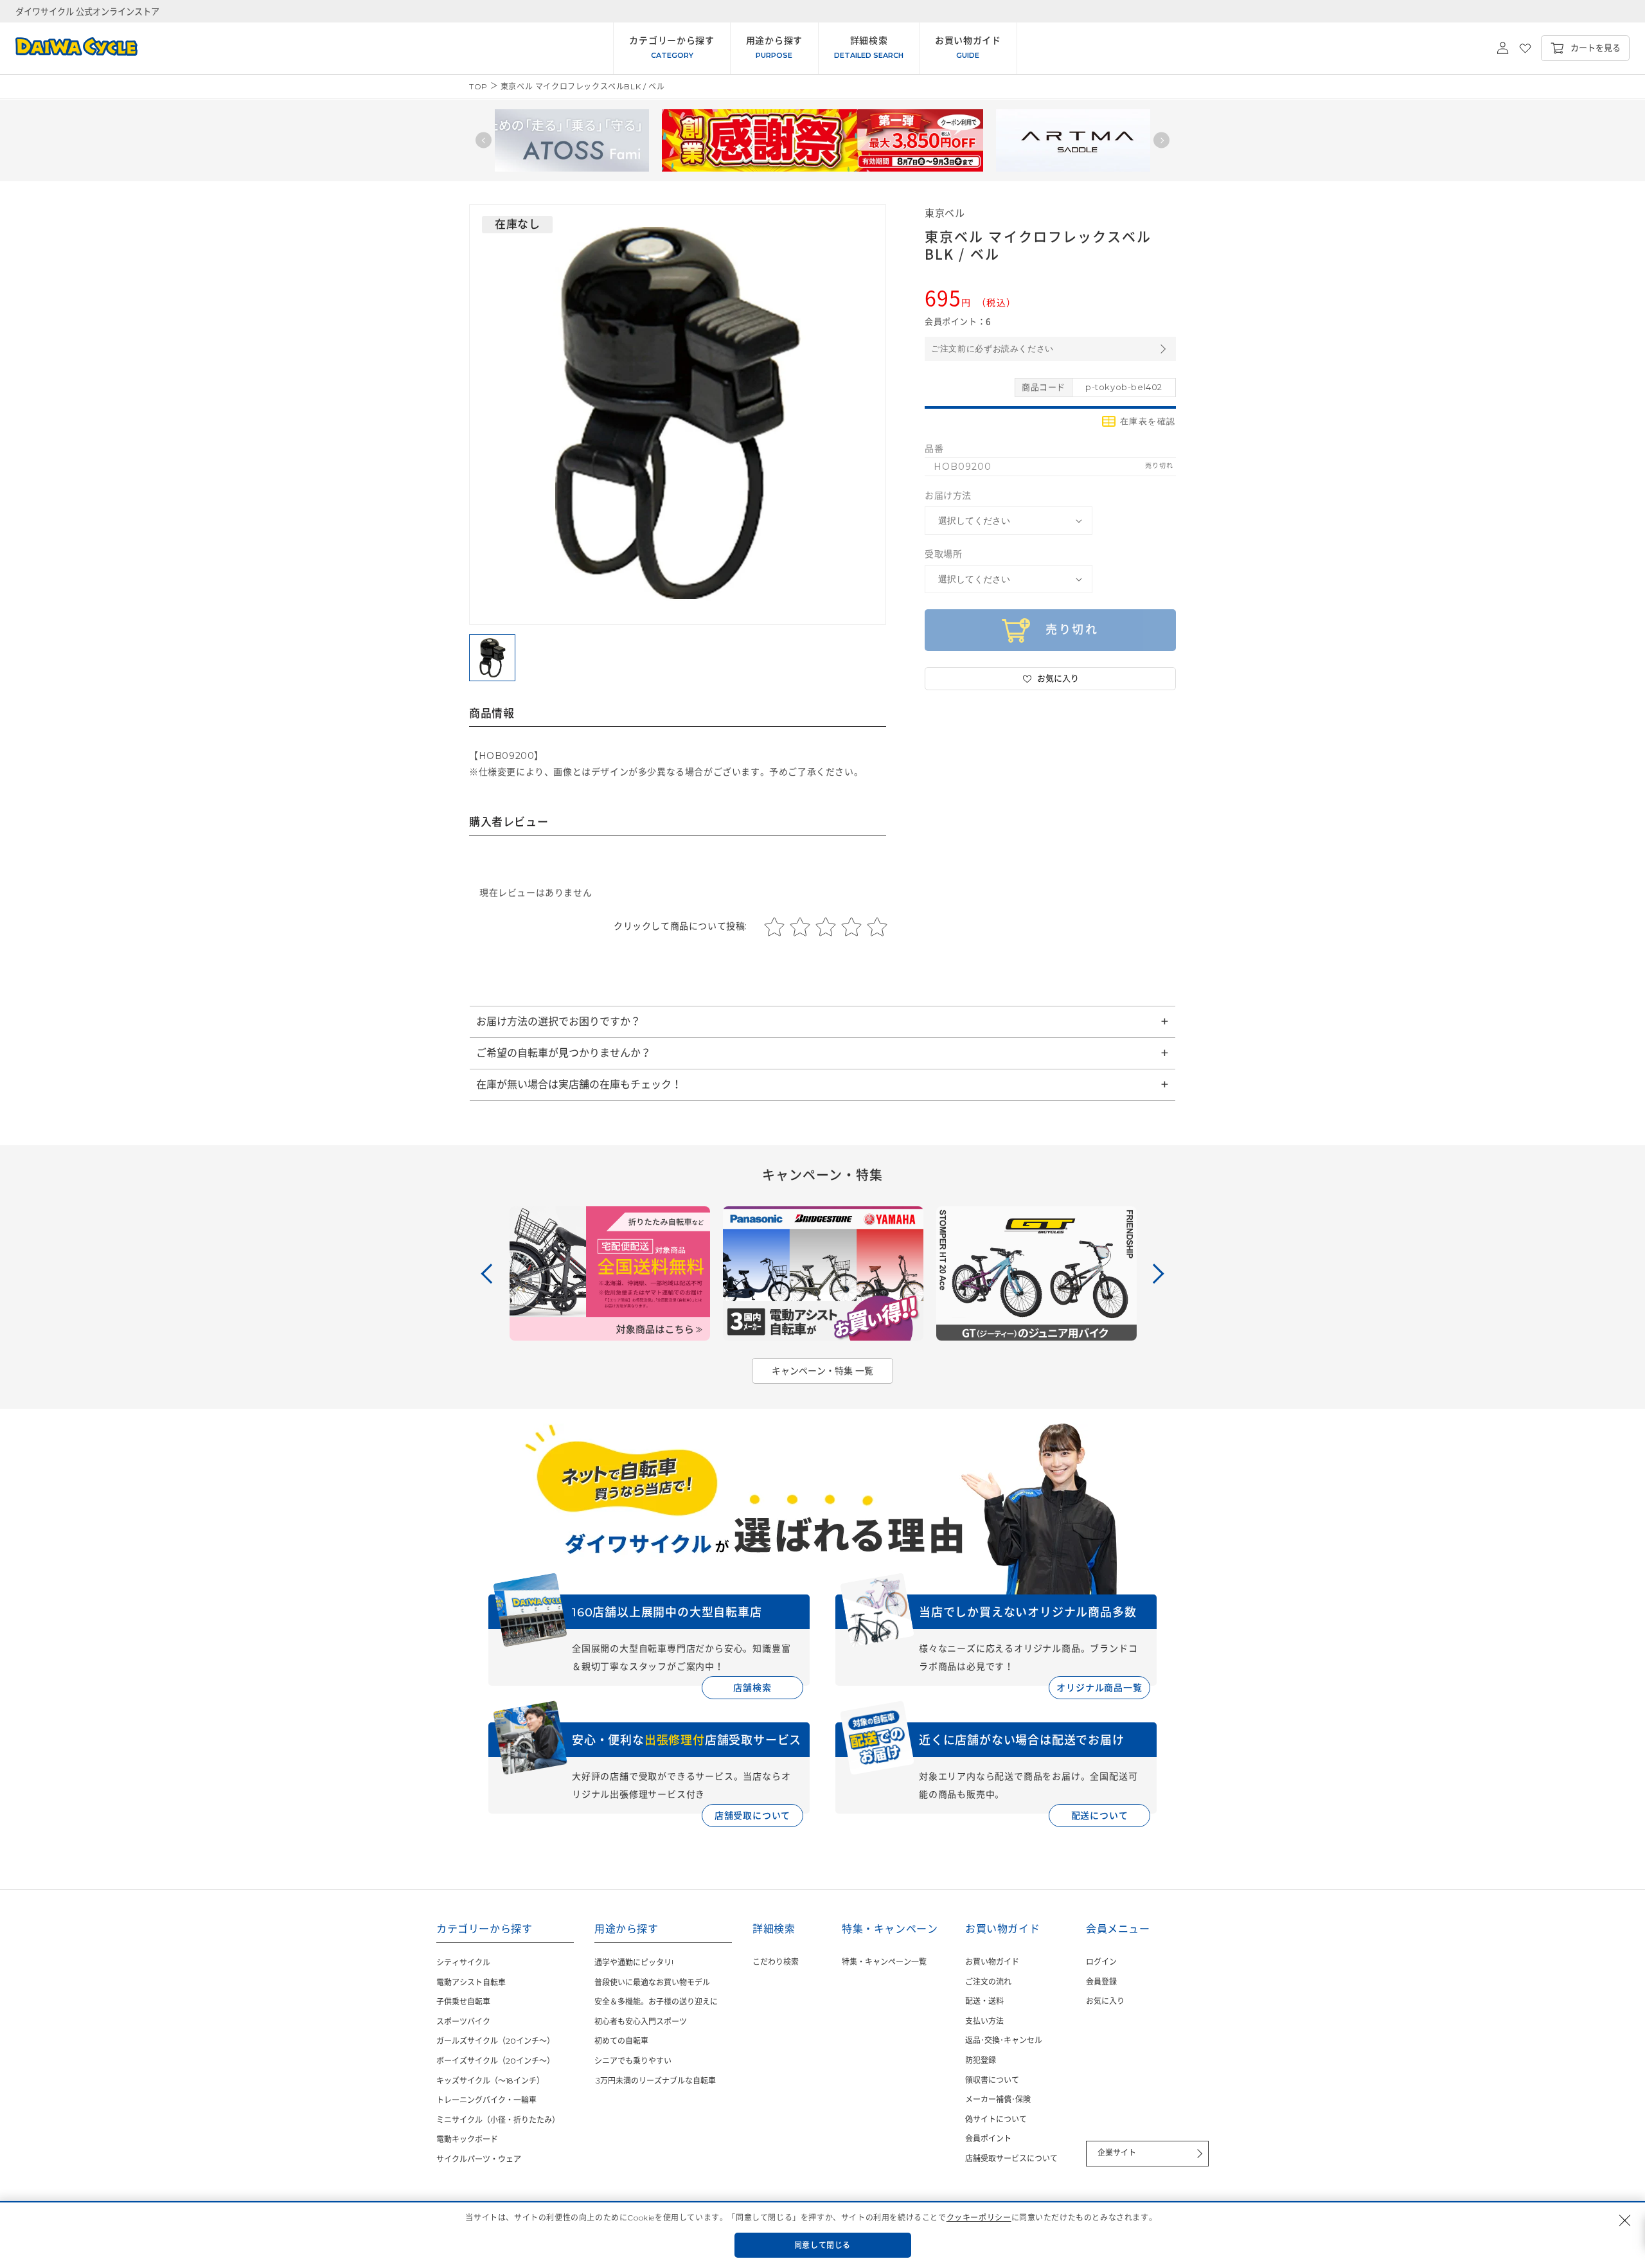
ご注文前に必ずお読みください (992, 349)
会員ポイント (988, 2139)
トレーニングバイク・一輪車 (486, 2100)
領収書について (992, 2080)
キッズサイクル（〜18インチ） (490, 2081)
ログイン (1101, 1962)
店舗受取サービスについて (1011, 2158)
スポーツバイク (463, 2022)
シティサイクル (463, 1962)
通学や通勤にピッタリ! (634, 1962)
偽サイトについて (996, 2119)
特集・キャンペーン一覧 (884, 1962)
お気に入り (1105, 2001)
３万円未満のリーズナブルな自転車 (655, 2081)
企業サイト (1117, 2153)
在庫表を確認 (1148, 421)
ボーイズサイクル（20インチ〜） (495, 2061)
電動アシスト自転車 (471, 1982)
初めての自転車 (621, 2041)
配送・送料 (984, 2001)
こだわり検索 (776, 1962)
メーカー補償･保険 (998, 2099)
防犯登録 (981, 2060)
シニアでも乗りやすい (633, 2061)
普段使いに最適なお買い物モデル (652, 1982)
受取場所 (943, 554)
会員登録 (1101, 1982)
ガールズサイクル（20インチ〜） (495, 2041)
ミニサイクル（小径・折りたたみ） (498, 2120)
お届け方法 (948, 496)
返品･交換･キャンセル (1004, 2040)
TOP (478, 86)
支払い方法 (984, 2021)
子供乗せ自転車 (463, 2002)
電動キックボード (467, 2139)
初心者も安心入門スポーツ (641, 2022)
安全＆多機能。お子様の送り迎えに (656, 2002)
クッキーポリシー (979, 2218)
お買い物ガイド (992, 1962)
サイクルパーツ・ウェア (479, 2159)
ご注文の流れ (988, 1982)
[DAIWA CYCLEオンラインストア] (69, 48)
